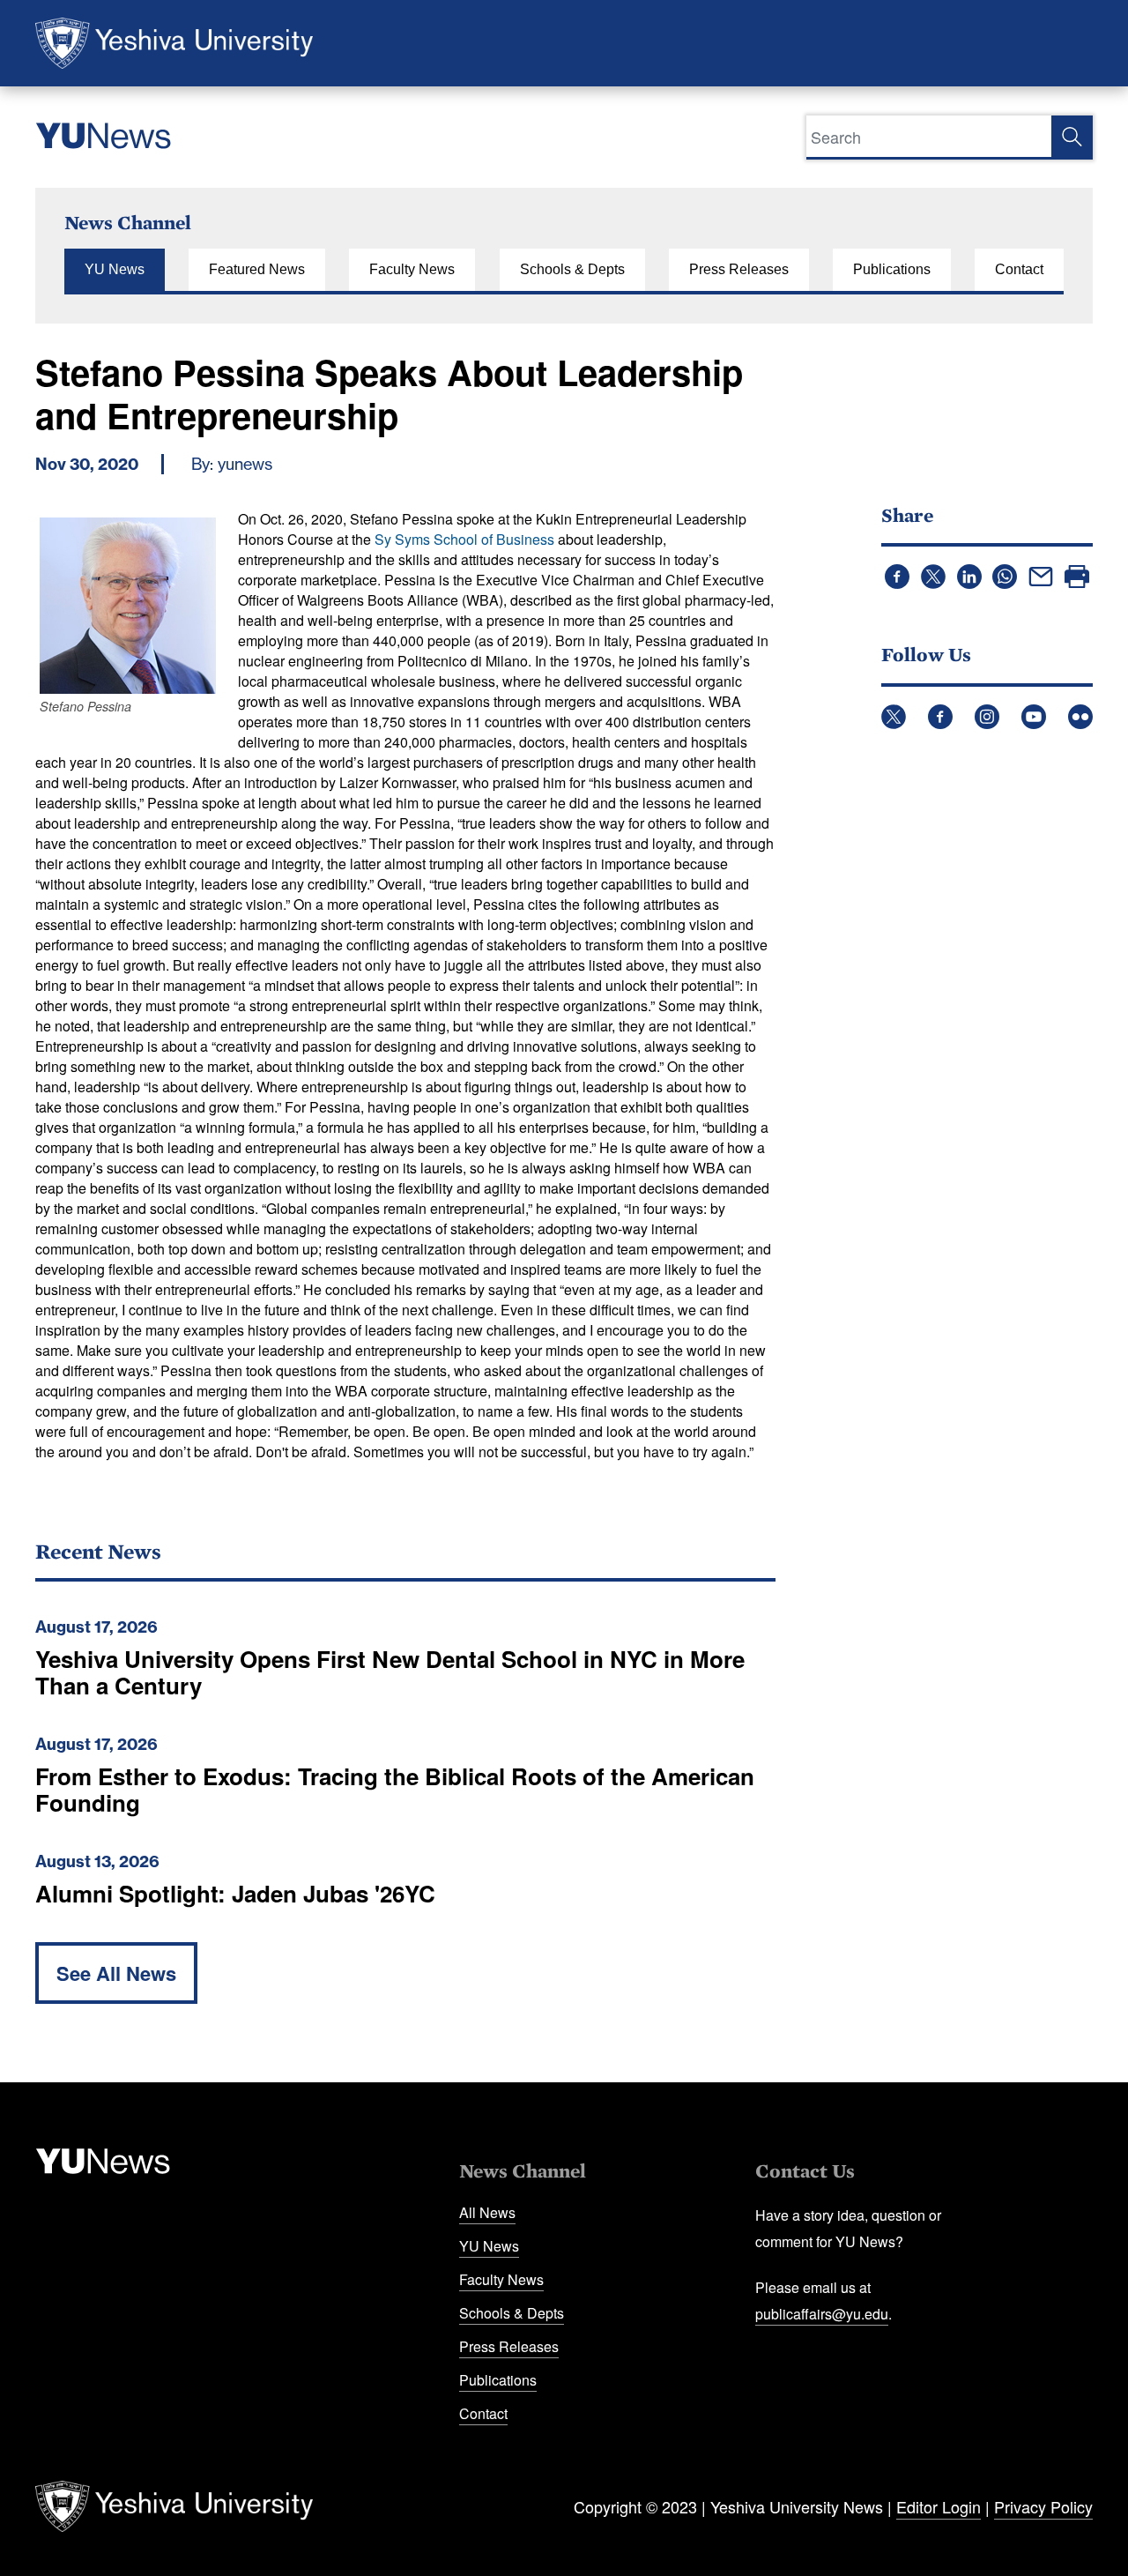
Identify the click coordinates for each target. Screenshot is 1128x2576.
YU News (115, 269)
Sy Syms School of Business (464, 539)
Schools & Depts (572, 269)
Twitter (894, 717)
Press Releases (739, 269)
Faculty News (412, 269)
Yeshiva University (174, 43)
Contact (1019, 269)
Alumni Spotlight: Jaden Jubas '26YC (235, 1893)
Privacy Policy (1043, 2506)
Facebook (940, 717)
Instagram (987, 717)
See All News (116, 1973)
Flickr (1080, 717)
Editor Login (939, 2506)
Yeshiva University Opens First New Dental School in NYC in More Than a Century (390, 1672)
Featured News (257, 269)
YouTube (1034, 717)
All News (487, 2212)
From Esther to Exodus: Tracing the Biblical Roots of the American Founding (395, 1789)
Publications (892, 269)
